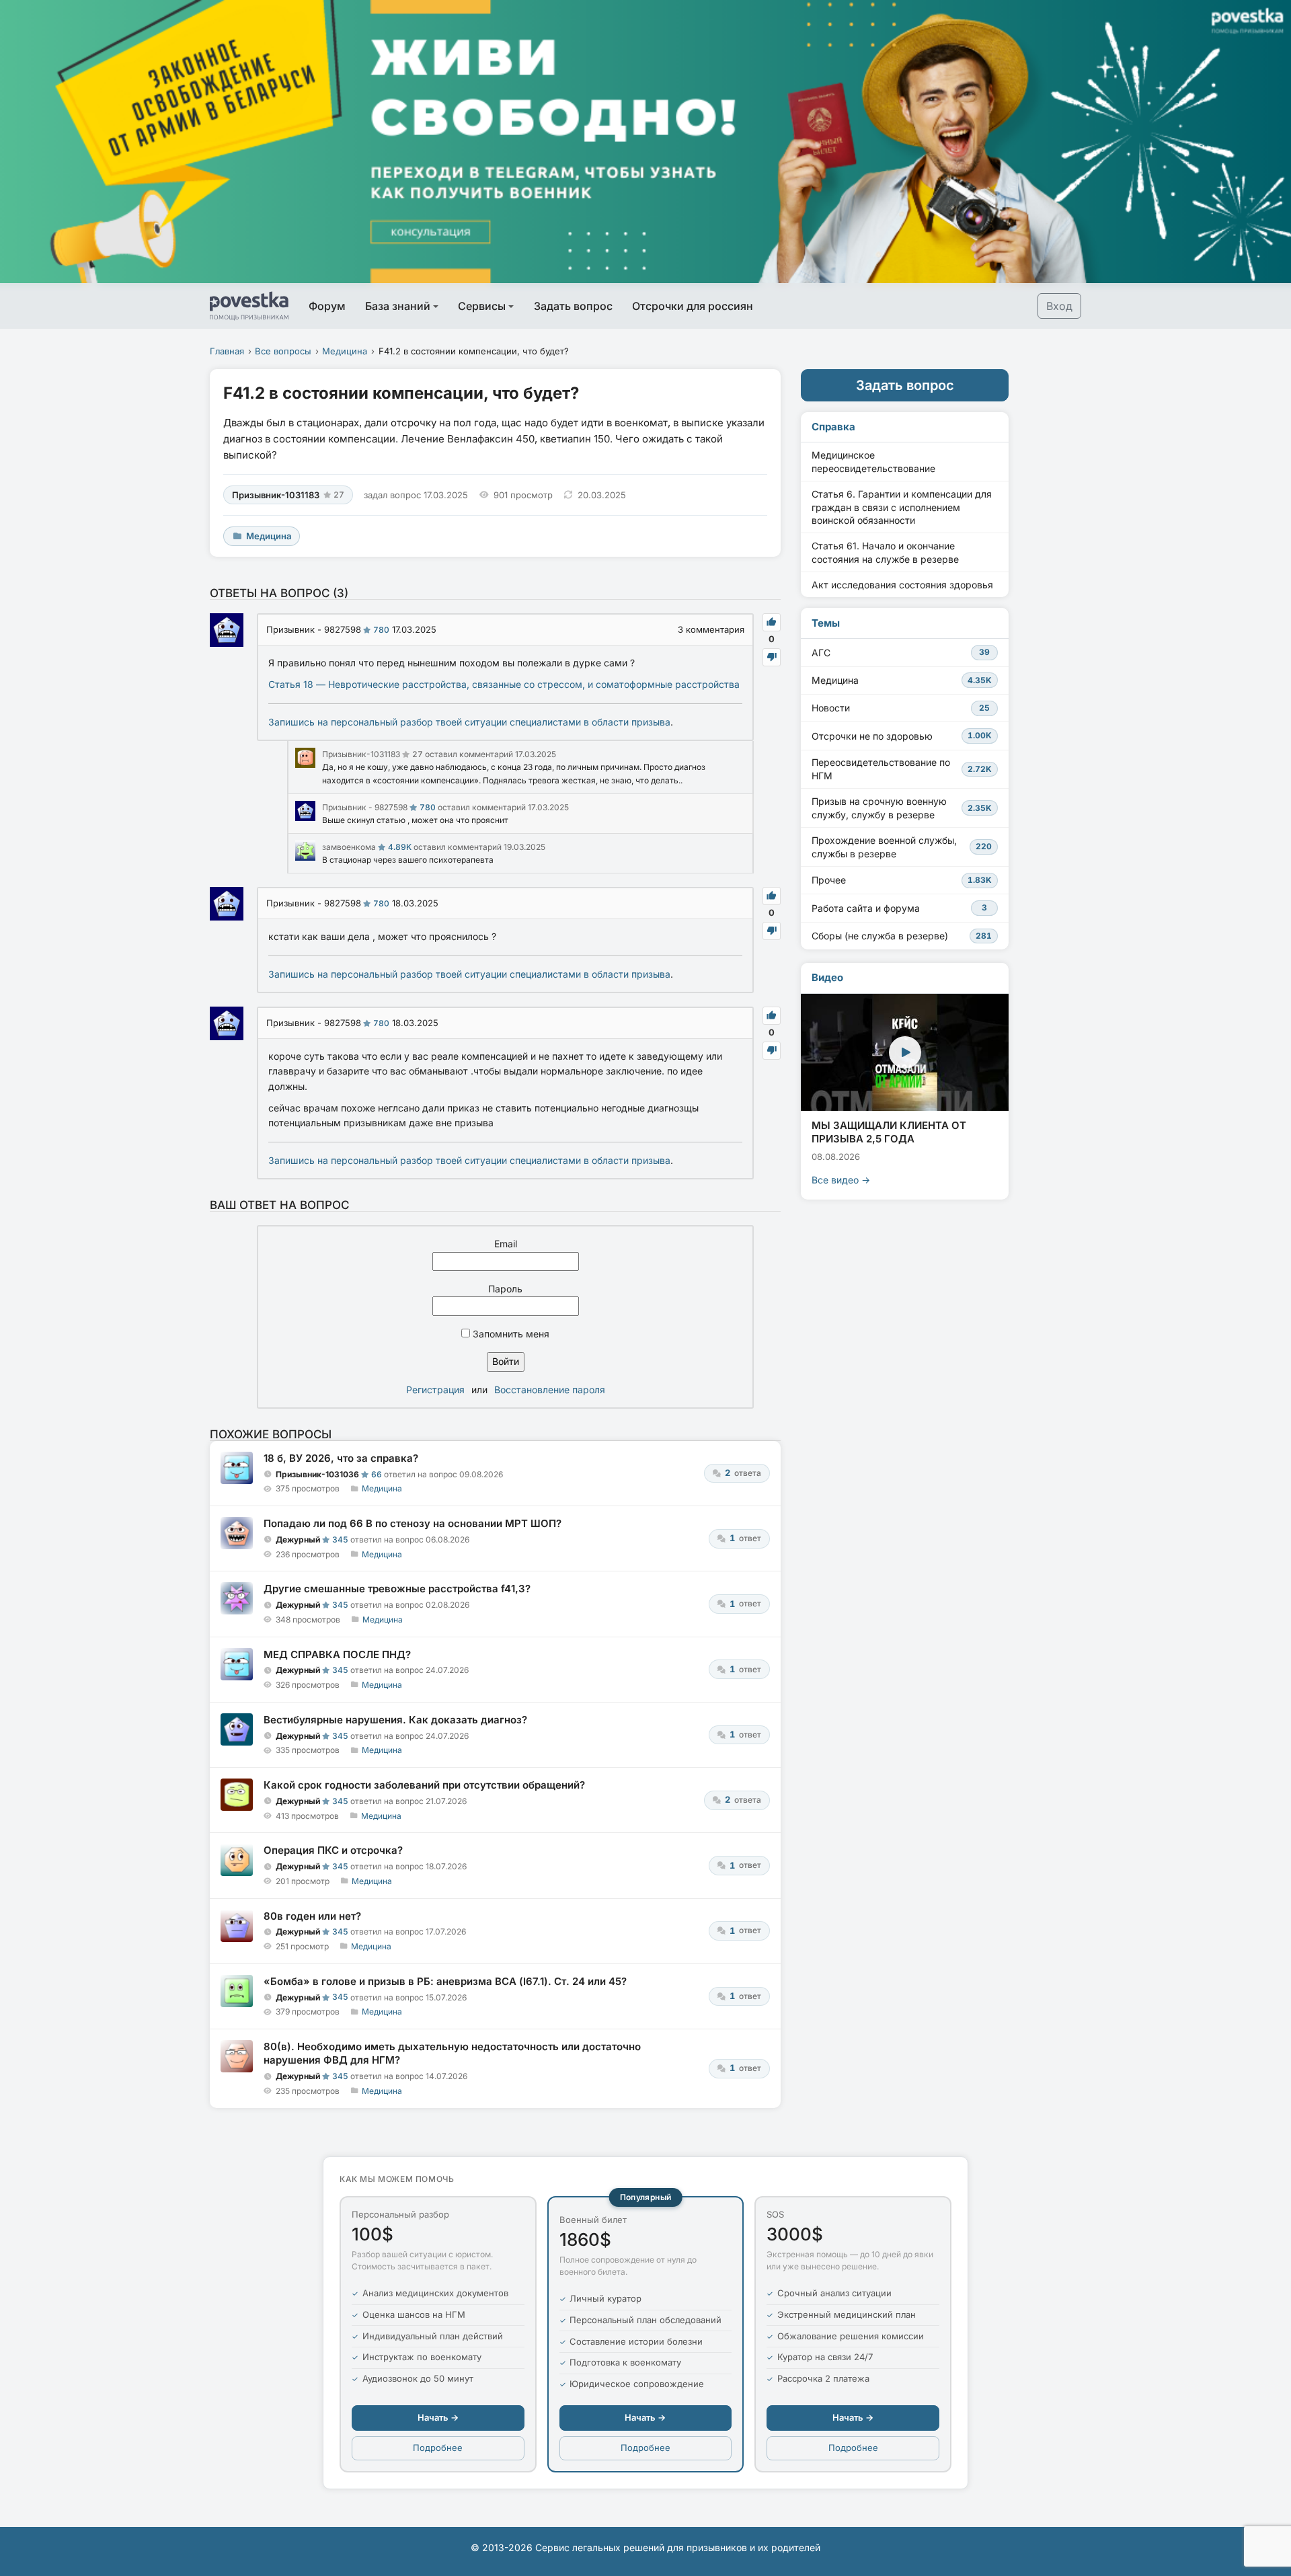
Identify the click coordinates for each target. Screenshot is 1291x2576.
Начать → (438, 2417)
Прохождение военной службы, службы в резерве (902, 847)
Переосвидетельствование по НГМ (902, 769)
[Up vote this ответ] (772, 622)
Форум (327, 306)
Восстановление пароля (550, 1390)
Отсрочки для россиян (693, 306)
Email (506, 1244)
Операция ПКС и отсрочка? (333, 1850)
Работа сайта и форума (899, 908)
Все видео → (841, 1180)
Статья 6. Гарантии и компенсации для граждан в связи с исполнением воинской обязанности (902, 507)
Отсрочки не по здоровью (902, 736)
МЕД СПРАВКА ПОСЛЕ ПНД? (337, 1654)
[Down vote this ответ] (772, 657)
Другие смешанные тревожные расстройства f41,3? (397, 1589)
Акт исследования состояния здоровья (902, 585)
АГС (901, 653)
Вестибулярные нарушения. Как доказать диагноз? (395, 1720)
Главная (227, 351)
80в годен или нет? (312, 1916)
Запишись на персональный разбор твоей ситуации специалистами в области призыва (469, 722)
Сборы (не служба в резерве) (902, 936)
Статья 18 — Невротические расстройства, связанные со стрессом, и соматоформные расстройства (504, 684)
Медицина (345, 351)
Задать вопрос (573, 306)
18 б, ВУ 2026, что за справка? (341, 1458)
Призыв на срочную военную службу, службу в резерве (902, 808)
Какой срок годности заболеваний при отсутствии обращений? (424, 1785)
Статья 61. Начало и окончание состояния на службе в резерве (885, 552)
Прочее (902, 880)
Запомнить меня (510, 1334)
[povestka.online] (249, 306)
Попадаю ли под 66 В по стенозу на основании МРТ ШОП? (413, 1523)
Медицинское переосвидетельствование (873, 462)
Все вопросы (283, 351)
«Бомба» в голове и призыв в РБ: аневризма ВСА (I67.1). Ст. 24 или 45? (445, 1981)
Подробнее (438, 2448)
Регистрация (435, 1390)
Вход (1059, 306)
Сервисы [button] (482, 306)
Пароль (505, 1289)
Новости (901, 708)
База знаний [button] (398, 306)
